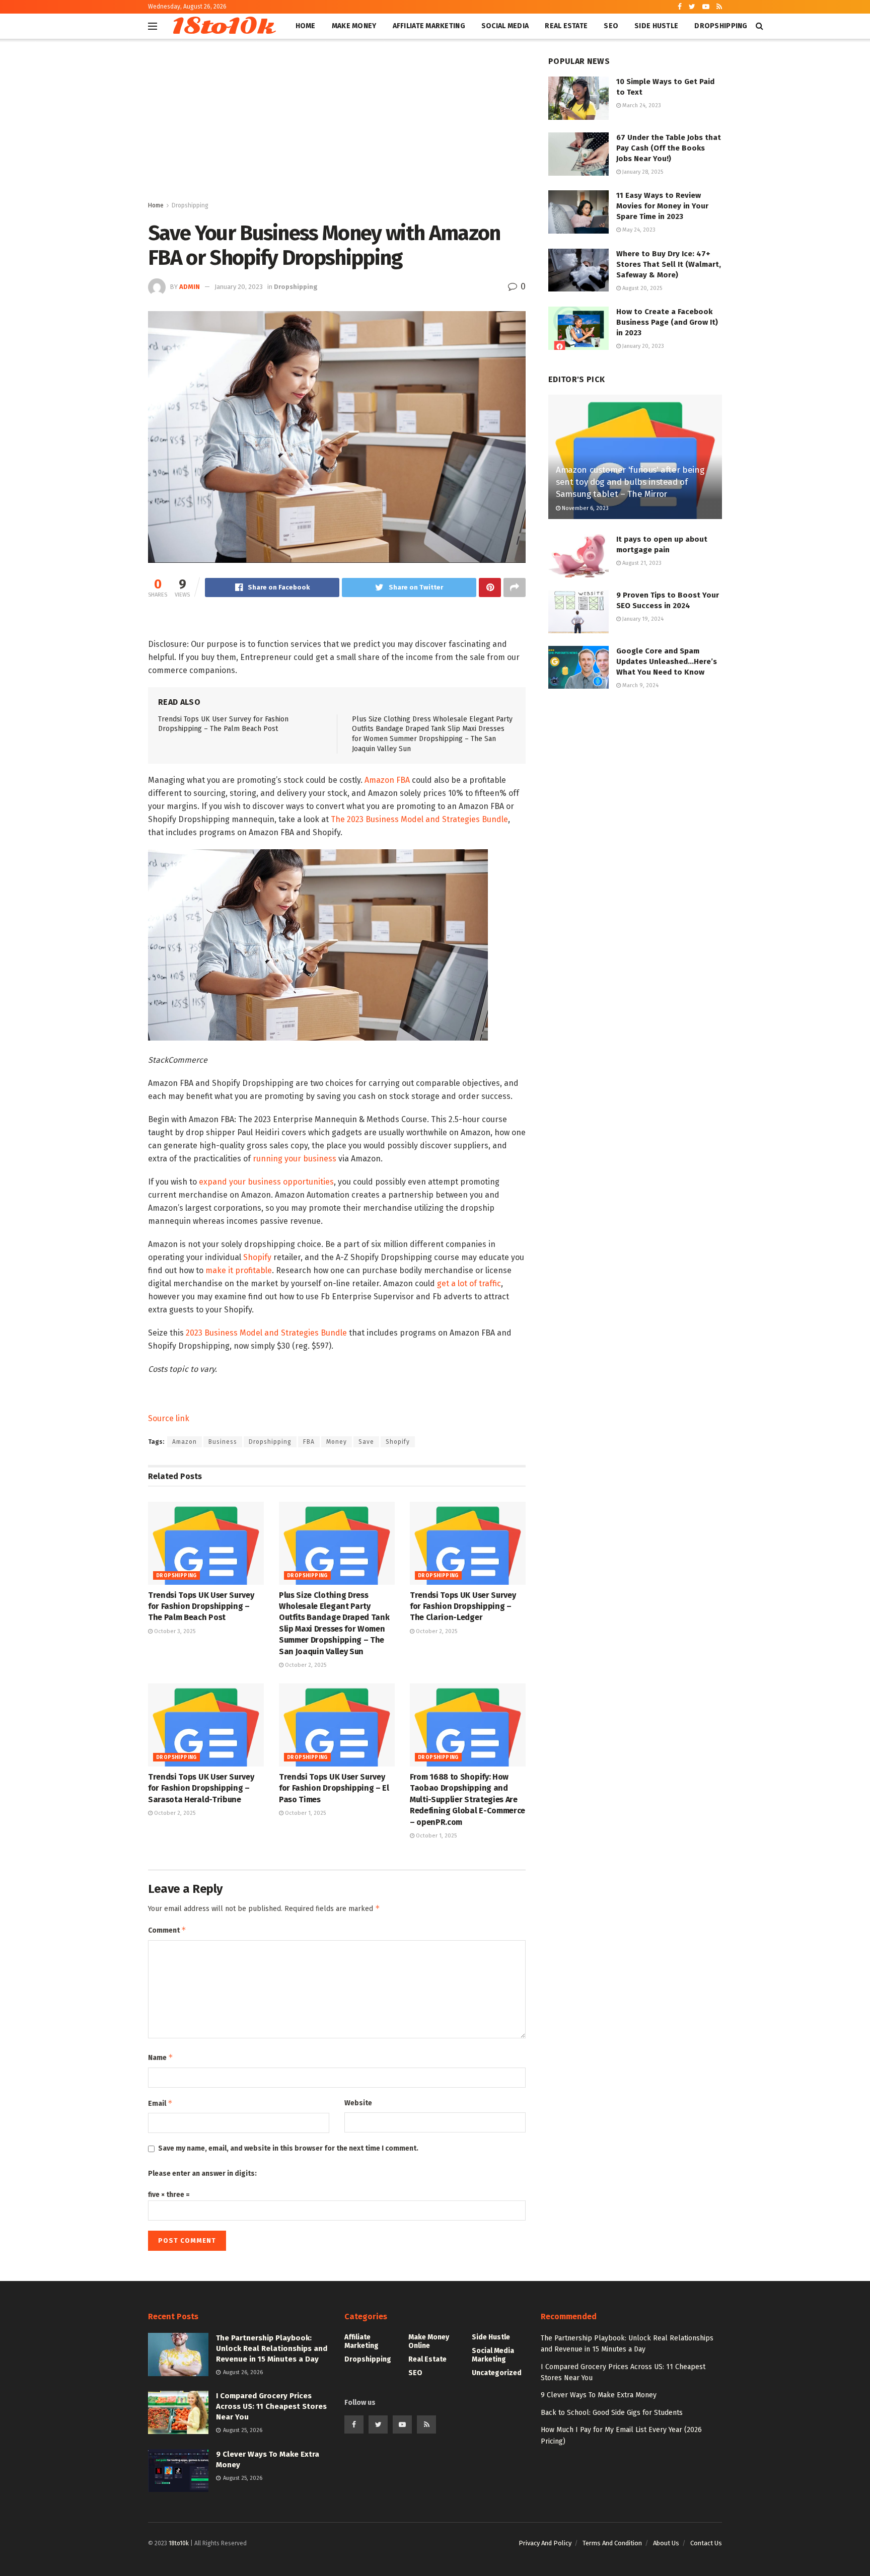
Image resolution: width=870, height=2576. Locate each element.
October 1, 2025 (305, 1813)
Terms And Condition (612, 2543)
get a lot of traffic (469, 1283)
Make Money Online (429, 2341)
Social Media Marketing (493, 2355)
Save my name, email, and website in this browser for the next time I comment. (288, 2148)
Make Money (354, 26)
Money (337, 1442)
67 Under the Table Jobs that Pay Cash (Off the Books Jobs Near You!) (669, 148)
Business (223, 1442)
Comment (167, 1930)
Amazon (185, 1442)
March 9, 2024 (640, 685)
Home (306, 26)
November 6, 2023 (585, 508)
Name (161, 2057)
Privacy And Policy (545, 2543)
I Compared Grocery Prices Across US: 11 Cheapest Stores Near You (271, 2406)
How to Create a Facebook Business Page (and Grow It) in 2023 (667, 322)
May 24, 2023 (638, 230)
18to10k (222, 26)
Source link (169, 1418)
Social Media (505, 26)
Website (358, 2103)
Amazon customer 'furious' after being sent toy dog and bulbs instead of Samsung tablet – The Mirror (630, 482)
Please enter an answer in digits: (202, 2174)
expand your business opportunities (266, 1182)
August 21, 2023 (641, 563)
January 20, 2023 (239, 287)
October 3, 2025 (174, 1631)
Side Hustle (656, 26)
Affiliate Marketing (429, 26)
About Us (666, 2543)
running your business (295, 1159)
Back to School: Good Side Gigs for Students (612, 2413)
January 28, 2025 (642, 172)
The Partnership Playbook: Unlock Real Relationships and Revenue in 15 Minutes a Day (272, 2348)
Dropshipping (721, 26)
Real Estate (566, 26)
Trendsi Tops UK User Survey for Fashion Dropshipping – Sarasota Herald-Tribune (201, 1788)
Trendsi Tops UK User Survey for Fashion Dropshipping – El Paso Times (334, 1788)
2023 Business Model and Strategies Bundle (266, 1333)
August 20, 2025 (641, 288)
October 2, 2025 (305, 1665)
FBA (309, 1442)
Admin (190, 287)
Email (160, 2103)
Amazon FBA (387, 780)
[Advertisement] (337, 124)
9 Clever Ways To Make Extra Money (599, 2395)
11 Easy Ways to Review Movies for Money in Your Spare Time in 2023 (662, 206)
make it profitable (239, 1270)
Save (366, 1442)
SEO (611, 26)
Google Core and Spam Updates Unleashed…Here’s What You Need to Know (667, 661)
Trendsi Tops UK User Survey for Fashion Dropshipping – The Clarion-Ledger (463, 1606)
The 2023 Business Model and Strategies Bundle (419, 819)
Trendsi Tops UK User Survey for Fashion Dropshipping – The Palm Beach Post (201, 1606)
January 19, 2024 (642, 619)
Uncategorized (497, 2373)
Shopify (257, 1257)
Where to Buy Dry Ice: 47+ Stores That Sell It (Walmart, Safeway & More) (669, 264)
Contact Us (706, 2543)
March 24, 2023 (641, 105)
